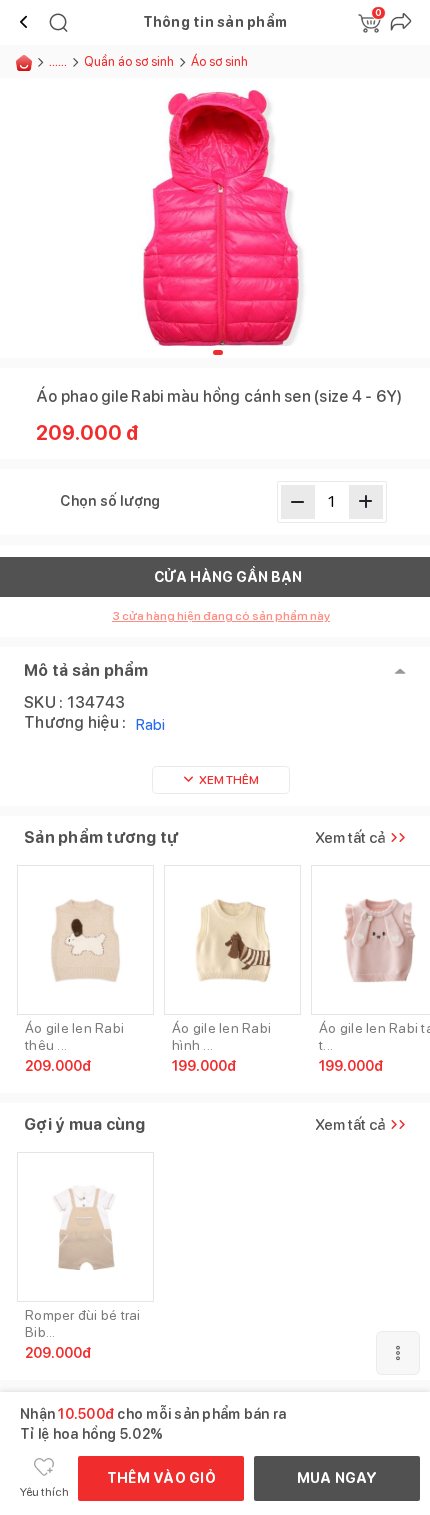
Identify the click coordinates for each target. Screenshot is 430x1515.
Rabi (150, 724)
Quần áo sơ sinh (129, 61)
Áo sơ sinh (221, 61)
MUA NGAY (337, 1478)
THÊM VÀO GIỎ (161, 1478)
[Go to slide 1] (218, 352)
